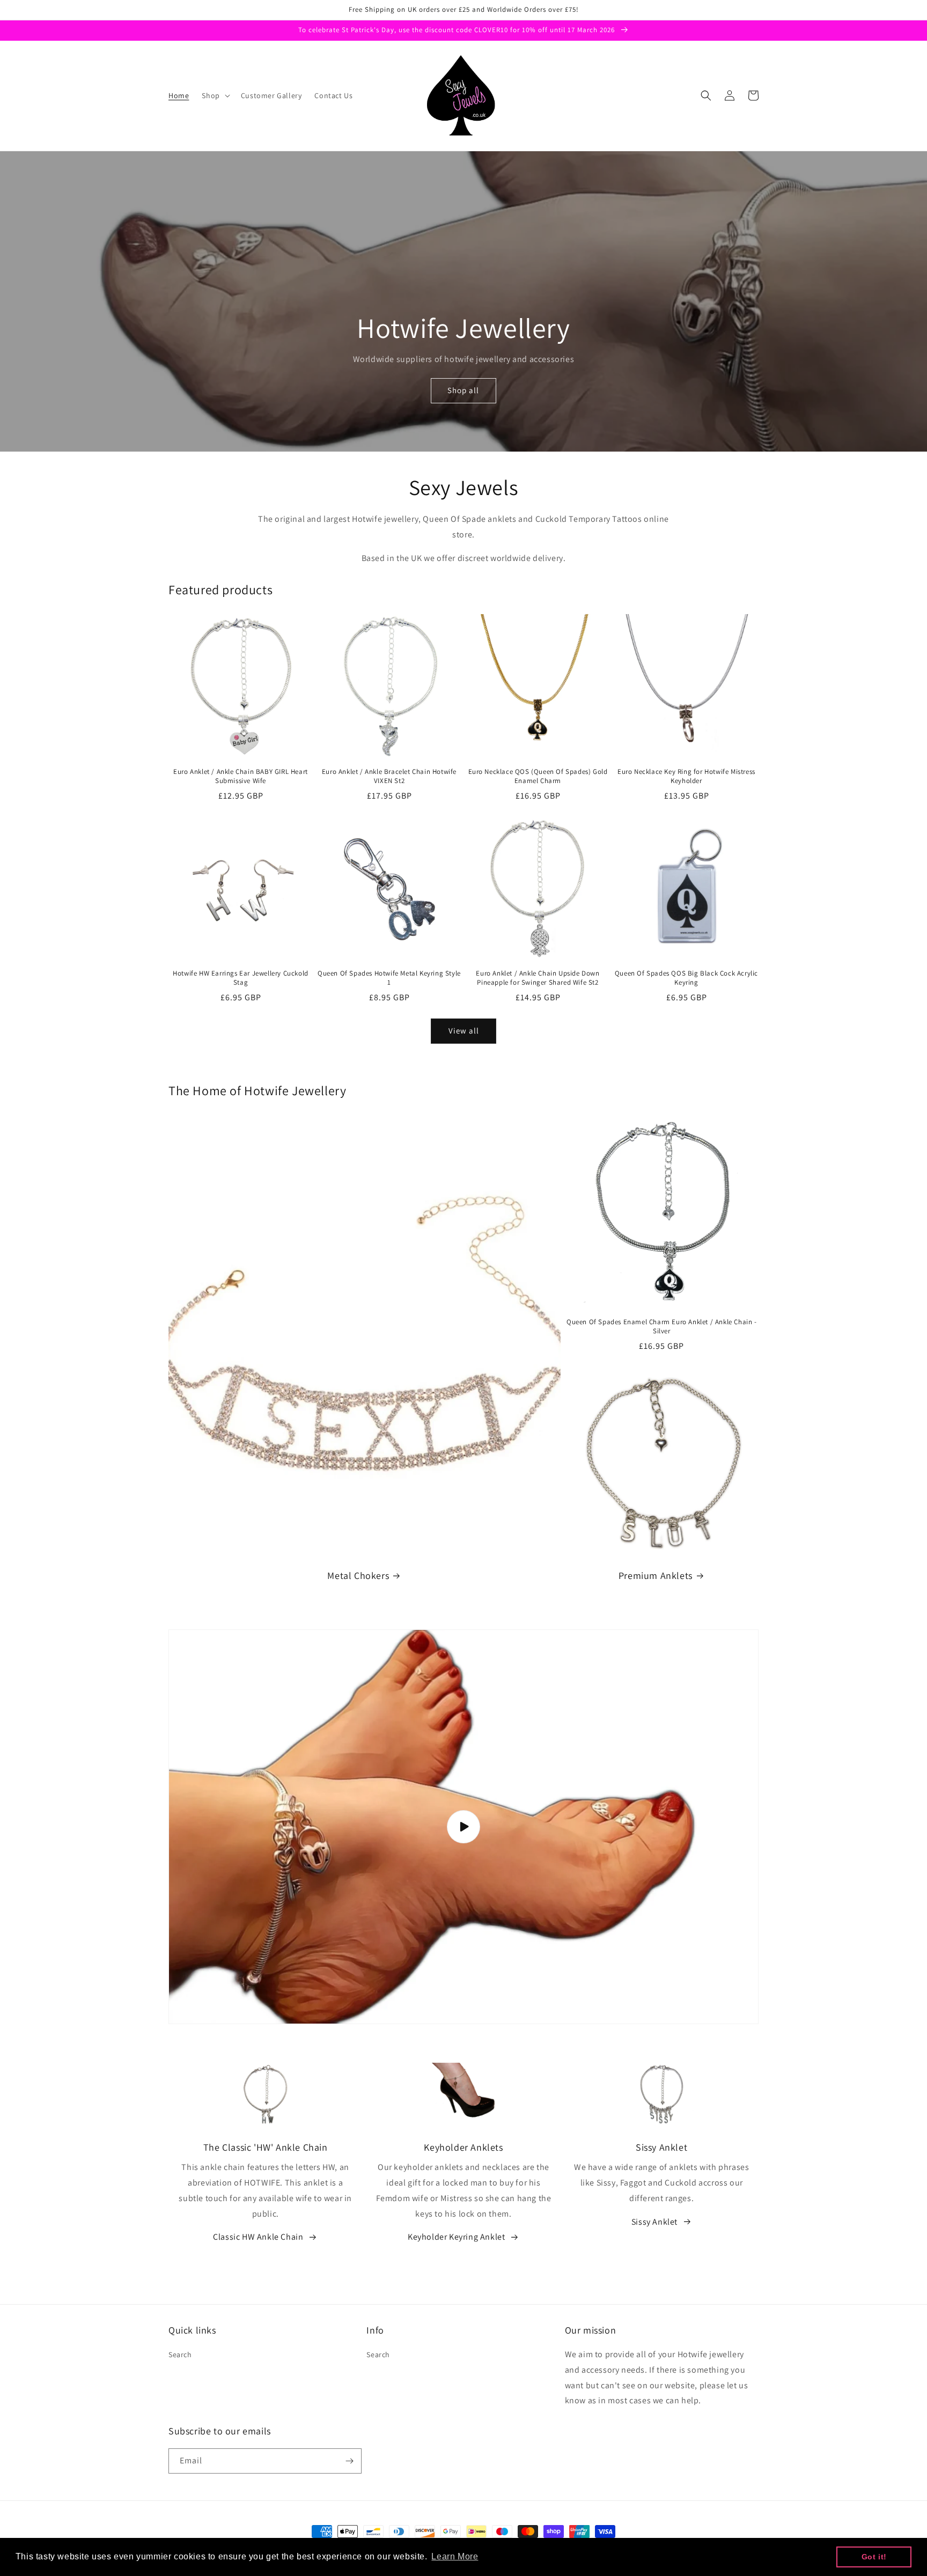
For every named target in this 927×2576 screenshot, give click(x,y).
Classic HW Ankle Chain (258, 2237)
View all (464, 1031)
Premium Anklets (656, 1575)
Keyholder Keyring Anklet (456, 2237)
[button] (215, 95)
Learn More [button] (455, 2556)
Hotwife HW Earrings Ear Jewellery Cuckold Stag (241, 978)
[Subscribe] (349, 2461)
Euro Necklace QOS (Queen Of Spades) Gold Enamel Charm (538, 776)
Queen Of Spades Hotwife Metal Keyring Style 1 (389, 978)
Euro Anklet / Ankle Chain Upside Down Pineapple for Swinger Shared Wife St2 (538, 978)
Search (180, 2354)
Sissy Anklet (654, 2222)
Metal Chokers (358, 1575)
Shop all (463, 390)
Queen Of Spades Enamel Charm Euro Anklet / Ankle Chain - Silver (662, 1327)
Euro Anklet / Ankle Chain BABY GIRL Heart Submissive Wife (241, 776)
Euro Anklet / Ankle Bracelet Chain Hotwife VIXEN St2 (389, 776)
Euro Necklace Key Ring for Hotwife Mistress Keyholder (686, 776)
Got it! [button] (874, 2557)
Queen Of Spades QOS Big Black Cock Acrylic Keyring (686, 978)
